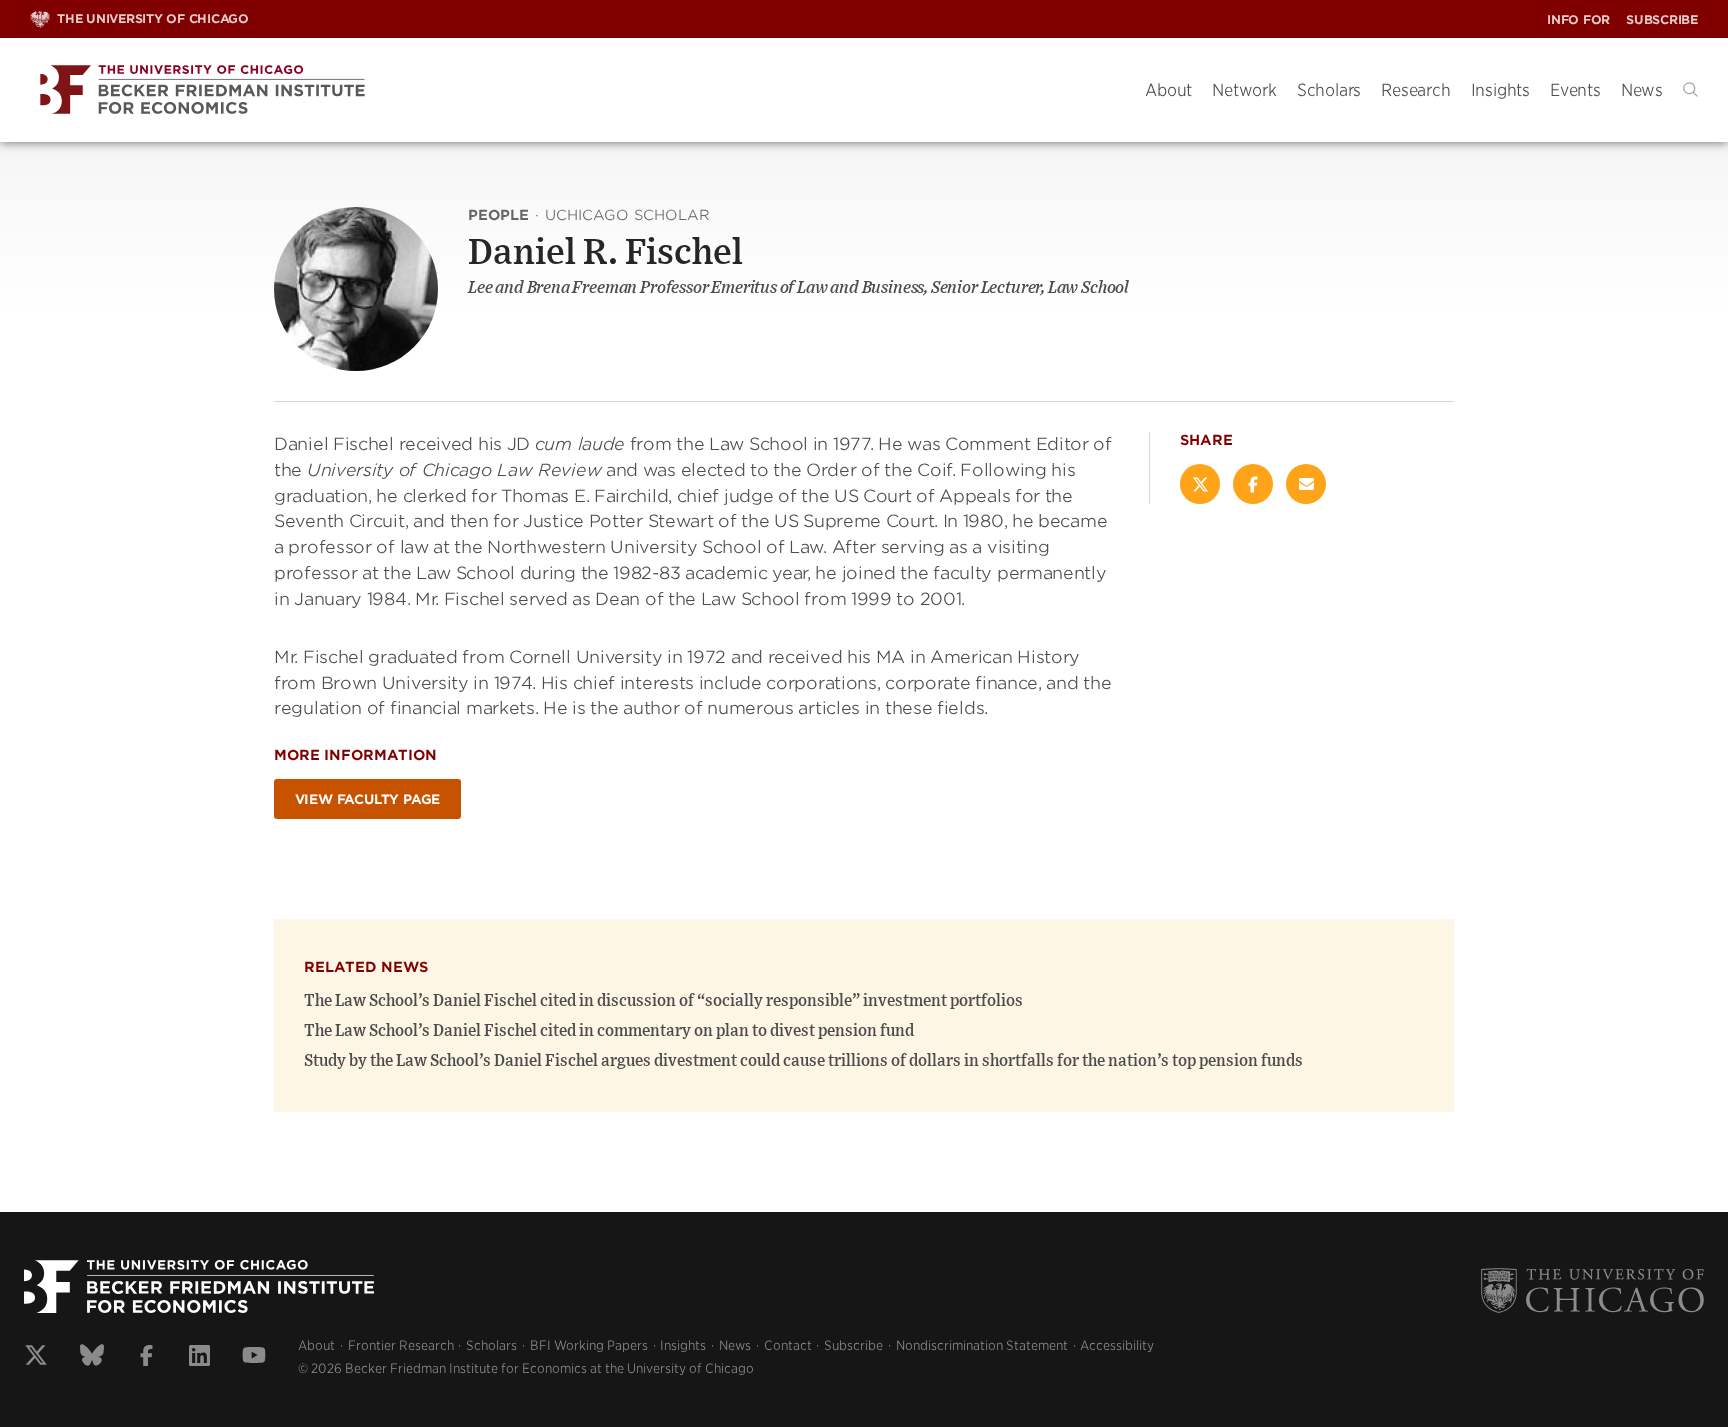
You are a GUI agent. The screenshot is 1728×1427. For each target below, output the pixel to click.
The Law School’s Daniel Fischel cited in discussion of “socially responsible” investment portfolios (663, 1001)
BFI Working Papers (589, 1345)
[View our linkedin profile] (199, 1358)
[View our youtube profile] (254, 1358)
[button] (1690, 89)
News (1642, 90)
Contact (788, 1345)
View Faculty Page (368, 799)
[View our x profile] (36, 1358)
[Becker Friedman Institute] (572, 90)
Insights (1500, 90)
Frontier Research (401, 1345)
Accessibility (1117, 1345)
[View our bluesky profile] (92, 1358)
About (1168, 90)
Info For (1578, 19)
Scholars (1329, 90)
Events (1575, 90)
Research (1415, 90)
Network (1244, 90)
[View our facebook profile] (146, 1358)
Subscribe (1662, 19)
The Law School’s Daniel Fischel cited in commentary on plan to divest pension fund (609, 1031)
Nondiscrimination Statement (982, 1345)
